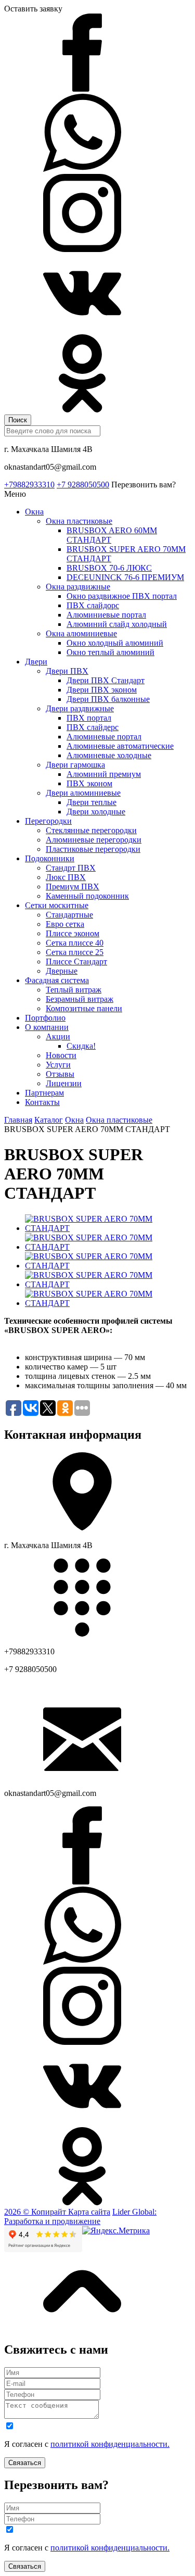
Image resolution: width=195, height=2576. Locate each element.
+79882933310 (29, 485)
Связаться (25, 2463)
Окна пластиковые (119, 1120)
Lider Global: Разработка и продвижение (80, 2216)
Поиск (18, 420)
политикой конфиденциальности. (110, 2444)
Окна (74, 1120)
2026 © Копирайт (36, 2212)
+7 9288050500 (83, 485)
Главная (18, 1120)
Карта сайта (89, 2212)
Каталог (49, 1120)
